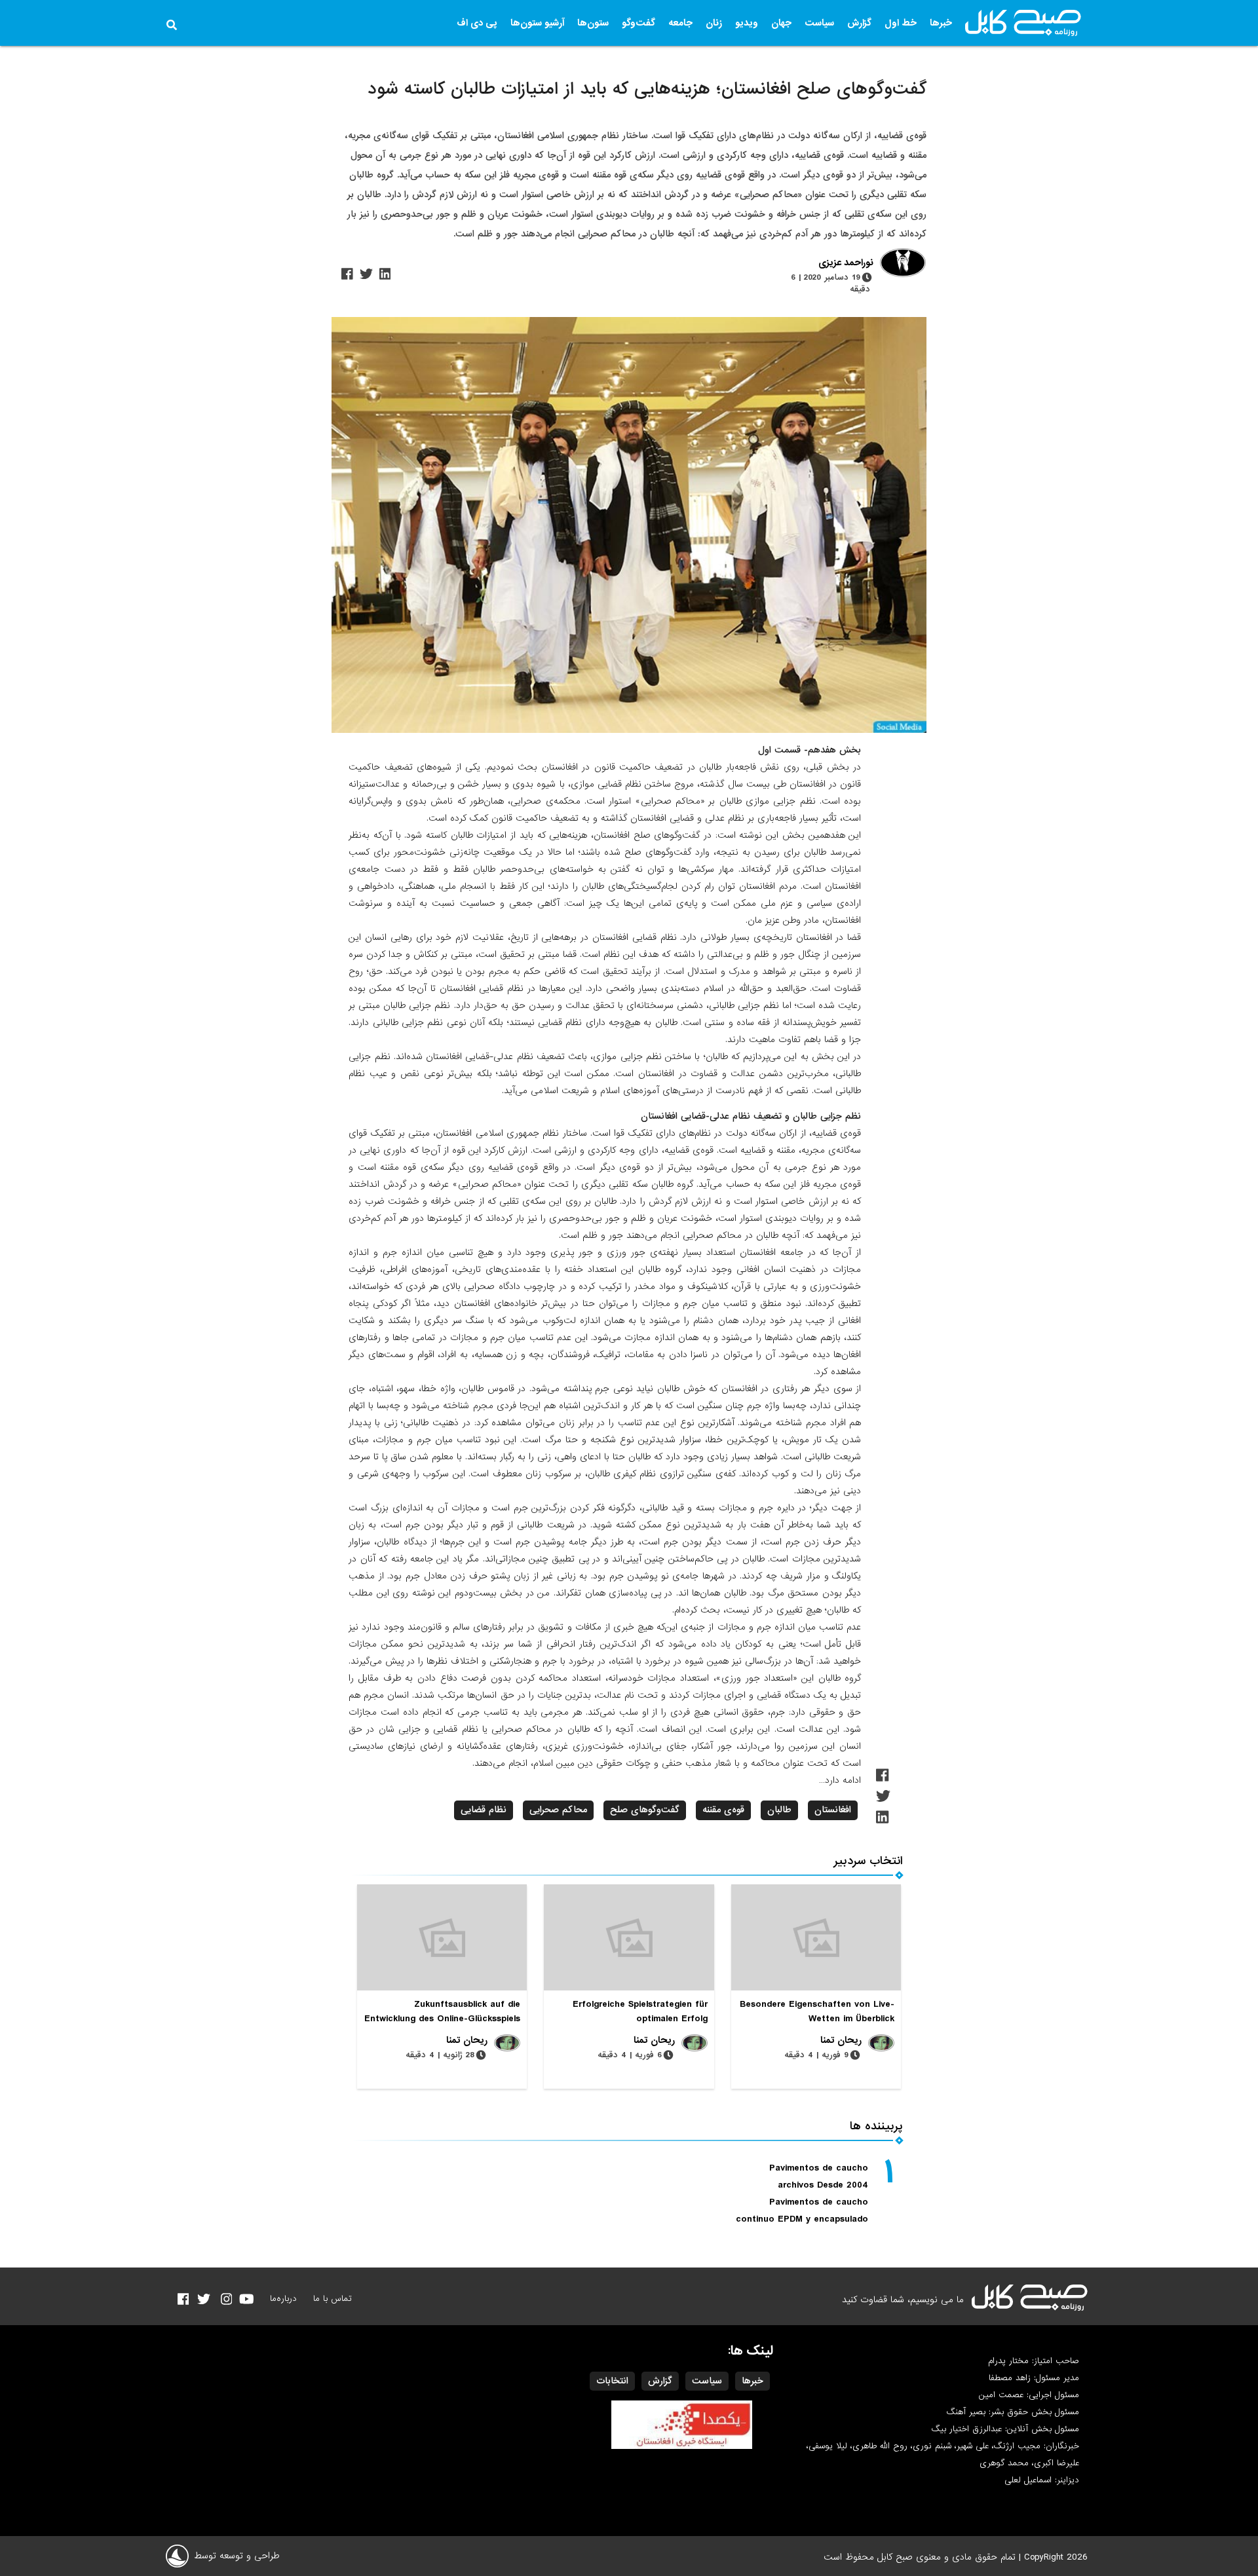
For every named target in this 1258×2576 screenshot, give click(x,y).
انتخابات (612, 2381)
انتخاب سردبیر (868, 1861)
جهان (781, 23)
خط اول (901, 23)
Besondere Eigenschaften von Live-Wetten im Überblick (817, 2011)
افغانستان (833, 1810)
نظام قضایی (484, 1810)
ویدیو (747, 23)
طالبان (779, 1810)
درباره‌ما (283, 2299)
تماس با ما (333, 2299)
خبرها (941, 23)
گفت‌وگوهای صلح (645, 1810)
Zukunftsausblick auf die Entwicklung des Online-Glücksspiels (442, 2011)
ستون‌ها (593, 23)
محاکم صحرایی (558, 1810)
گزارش (859, 23)
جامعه (680, 23)
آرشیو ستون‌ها (537, 23)
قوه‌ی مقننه (723, 1810)
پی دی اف (477, 23)
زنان (714, 23)
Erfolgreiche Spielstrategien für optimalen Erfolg (640, 2011)
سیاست (819, 23)
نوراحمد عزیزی (846, 263)
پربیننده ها (876, 2126)
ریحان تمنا (841, 2040)
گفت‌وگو (639, 23)
